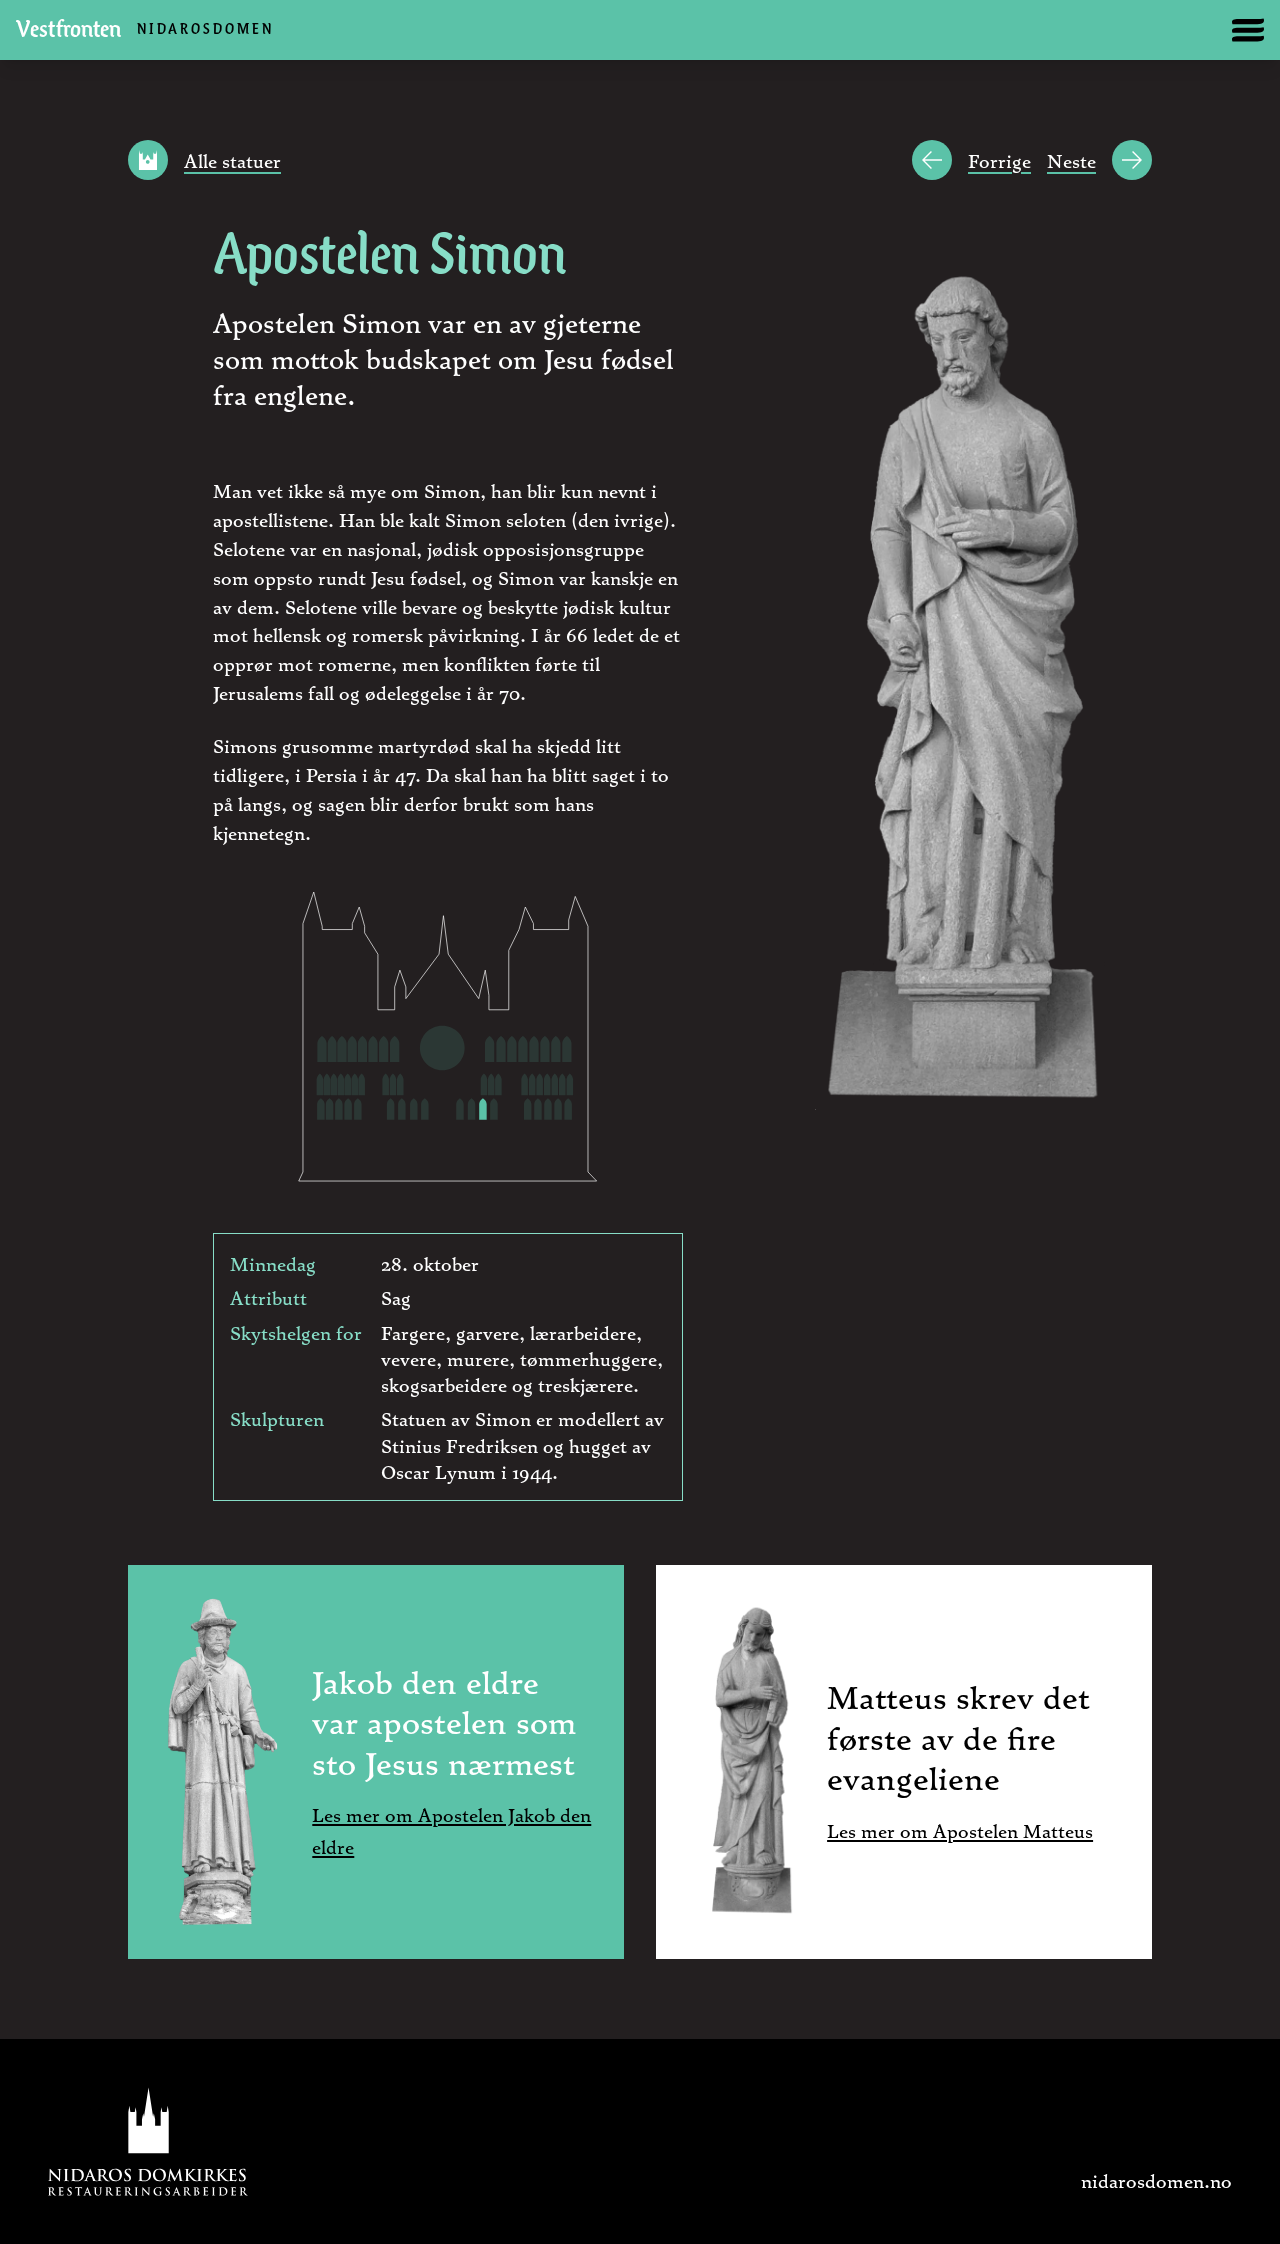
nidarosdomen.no (1156, 2180)
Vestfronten (145, 30)
